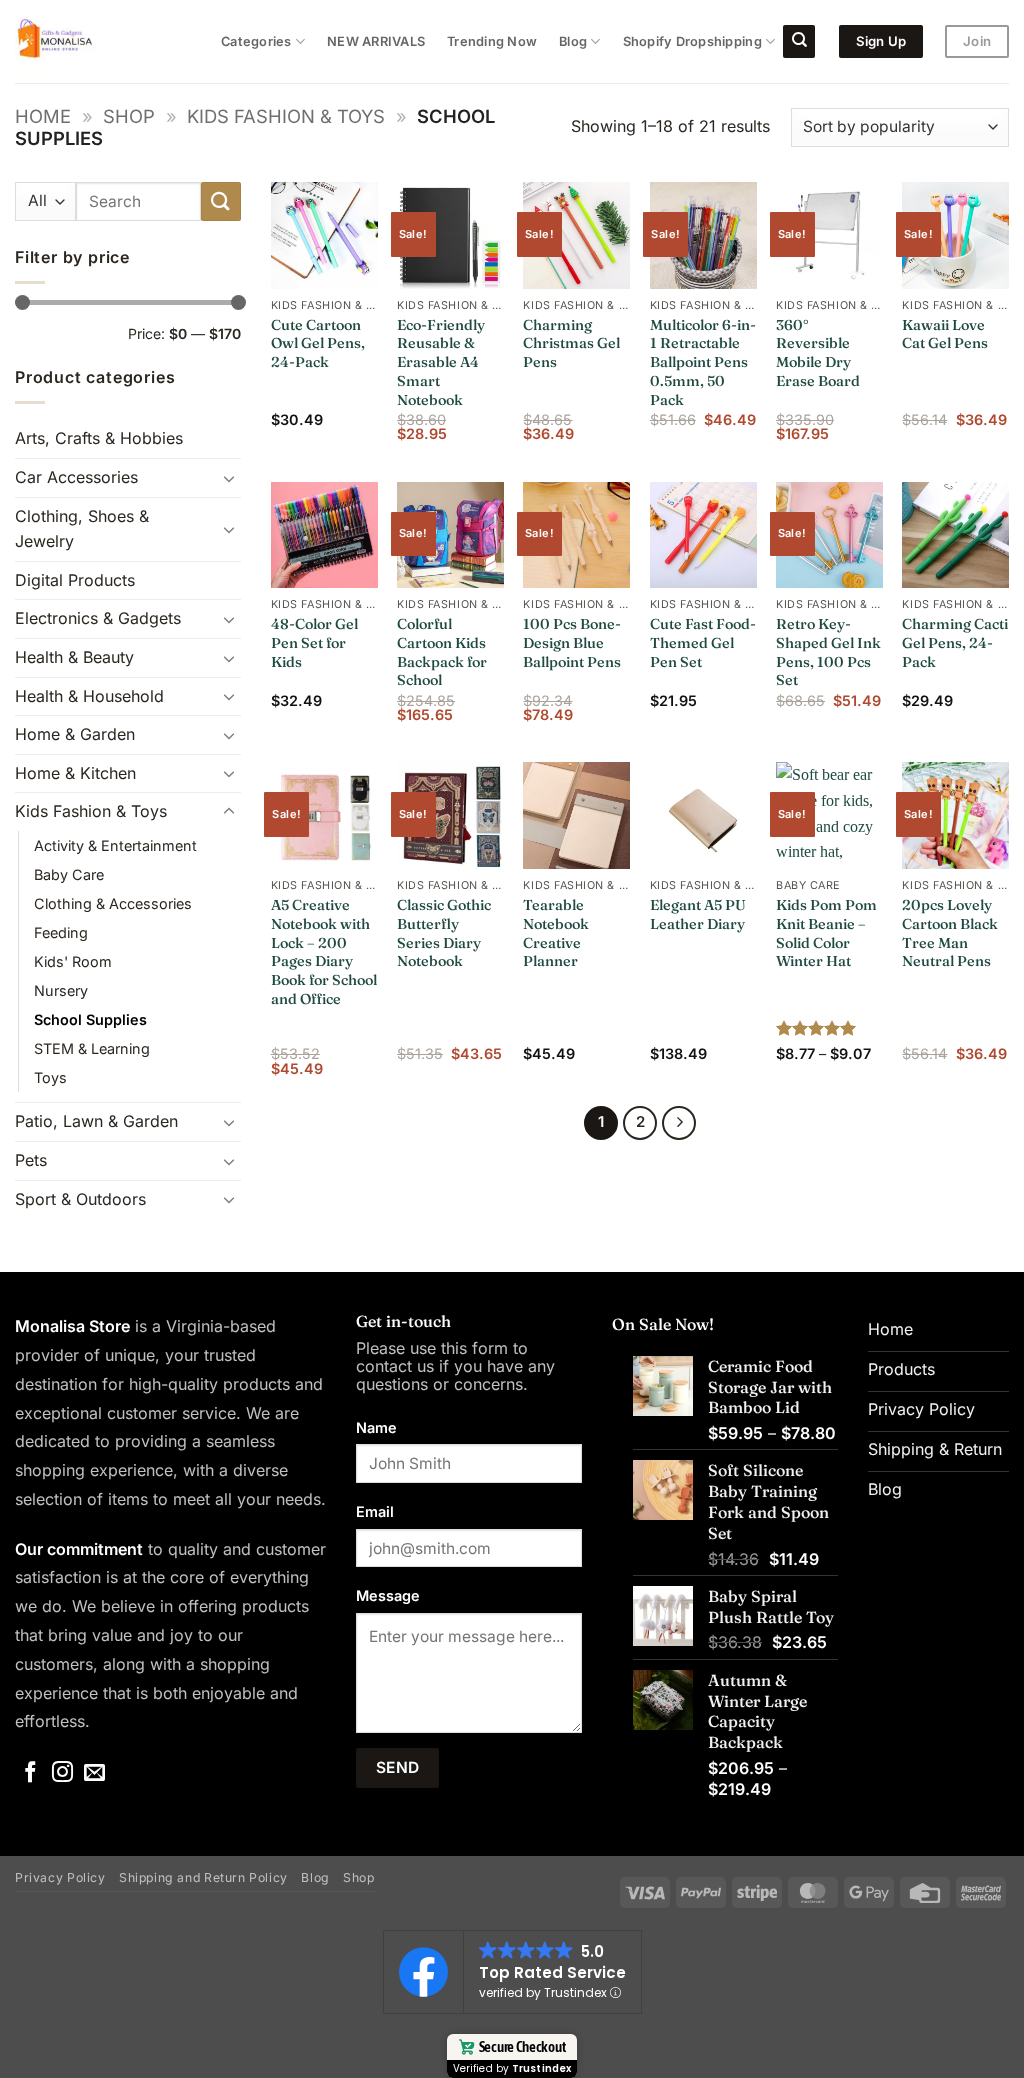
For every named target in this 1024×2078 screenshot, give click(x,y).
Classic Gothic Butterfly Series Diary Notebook (444, 933)
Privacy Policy (60, 1877)
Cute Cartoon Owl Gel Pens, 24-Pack (318, 343)
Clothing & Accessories (113, 903)
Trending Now (492, 41)
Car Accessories (76, 477)
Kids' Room (73, 961)
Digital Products (75, 580)
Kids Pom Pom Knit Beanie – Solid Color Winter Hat (826, 933)
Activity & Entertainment (115, 845)
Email (375, 1511)
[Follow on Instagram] (62, 1773)
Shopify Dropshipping (692, 41)
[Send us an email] (94, 1773)
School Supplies (90, 1019)
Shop (129, 116)
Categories (256, 41)
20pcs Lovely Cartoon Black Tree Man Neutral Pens (950, 933)
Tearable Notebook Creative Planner (556, 933)
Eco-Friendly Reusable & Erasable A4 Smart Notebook (441, 362)
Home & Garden (75, 734)
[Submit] (221, 201)
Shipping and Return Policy (203, 1877)
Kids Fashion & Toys (286, 116)
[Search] (799, 41)
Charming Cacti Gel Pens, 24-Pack (955, 642)
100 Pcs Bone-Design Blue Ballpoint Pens (572, 642)
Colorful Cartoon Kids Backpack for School (442, 652)
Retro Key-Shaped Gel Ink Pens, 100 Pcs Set (828, 652)
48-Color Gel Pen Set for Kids (314, 642)
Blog (573, 41)
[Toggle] (229, 478)
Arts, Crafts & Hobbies (99, 438)
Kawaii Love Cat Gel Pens (945, 334)
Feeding (61, 932)
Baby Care (69, 874)
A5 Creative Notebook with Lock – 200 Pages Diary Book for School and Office (324, 952)
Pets (31, 1160)
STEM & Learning (92, 1048)
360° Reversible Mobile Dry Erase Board (818, 353)
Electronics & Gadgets (98, 618)
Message (388, 1595)
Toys (50, 1077)
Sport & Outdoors (80, 1199)
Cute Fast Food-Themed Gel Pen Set (703, 642)
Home (43, 116)
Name (376, 1427)
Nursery (61, 990)
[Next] (679, 1123)
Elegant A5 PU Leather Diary (698, 914)
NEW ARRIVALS (376, 41)
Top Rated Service (552, 1972)
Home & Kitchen (75, 773)
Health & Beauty (74, 657)
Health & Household (89, 696)
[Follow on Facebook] (30, 1773)
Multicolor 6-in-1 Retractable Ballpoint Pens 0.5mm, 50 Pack (703, 362)
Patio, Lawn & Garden (96, 1121)
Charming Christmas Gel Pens (571, 343)
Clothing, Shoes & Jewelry (82, 529)
